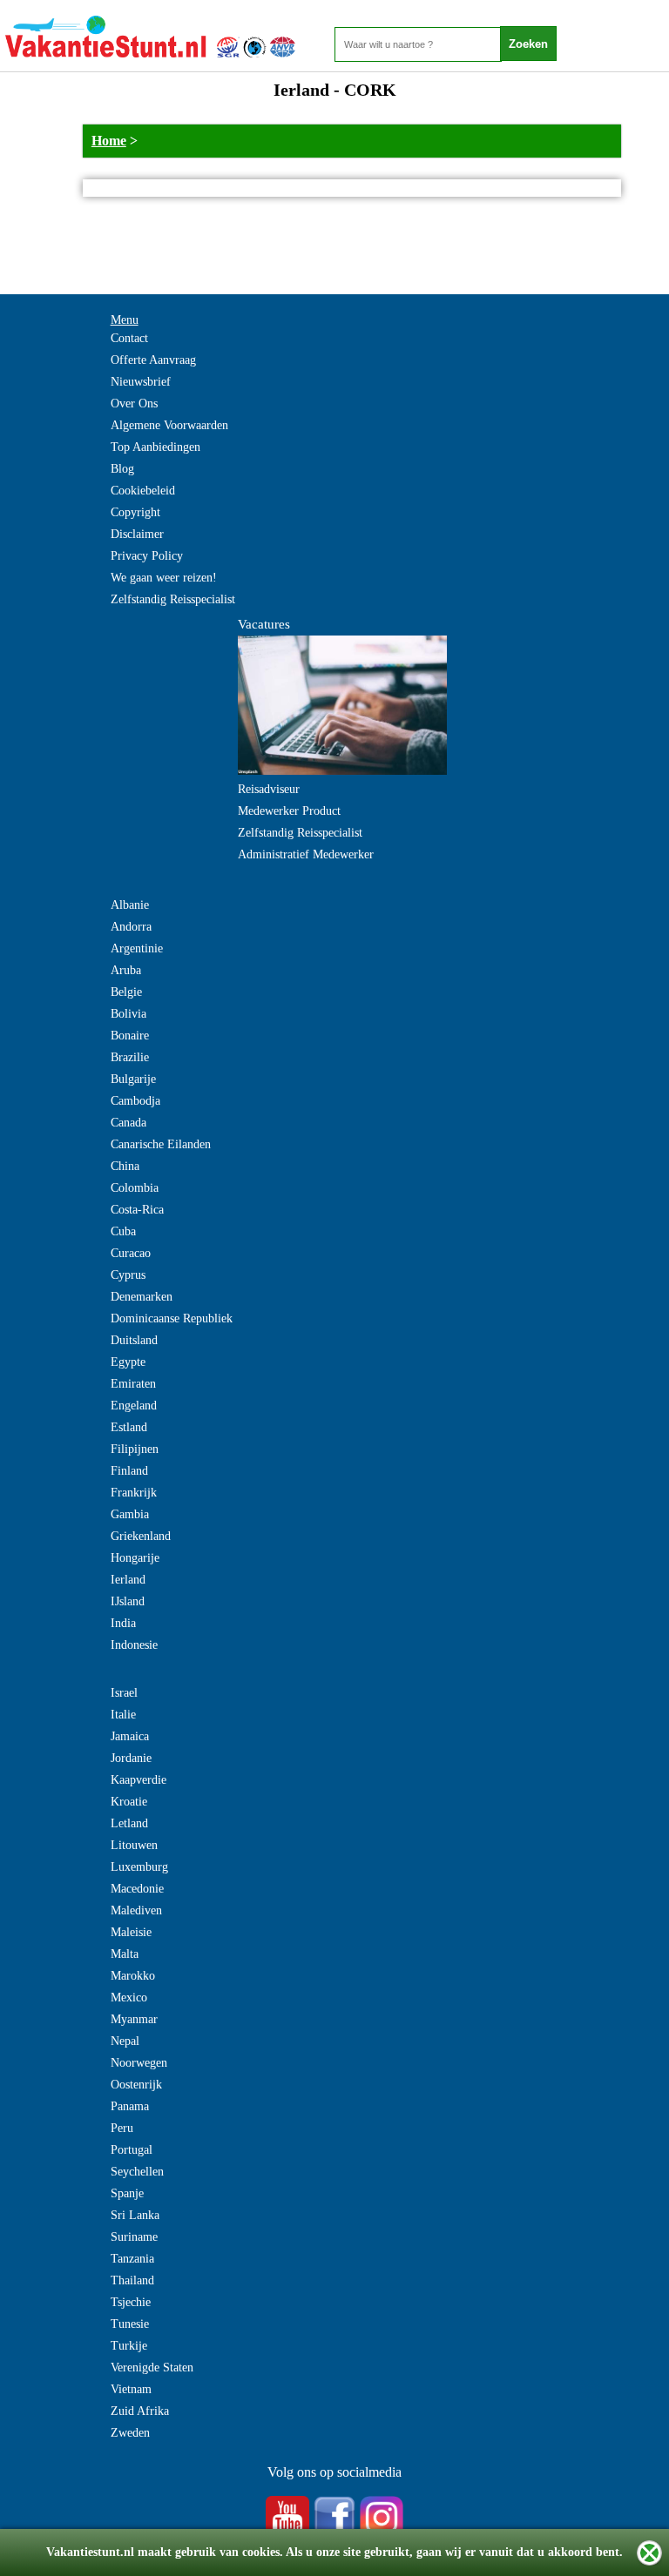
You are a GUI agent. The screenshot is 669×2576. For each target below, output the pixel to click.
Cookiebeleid (143, 491)
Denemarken (142, 1297)
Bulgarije (133, 1079)
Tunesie (130, 2324)
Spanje (127, 2193)
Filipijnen (135, 1449)
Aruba (126, 970)
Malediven (136, 1910)
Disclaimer (137, 534)
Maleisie (131, 1932)
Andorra (131, 927)
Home (109, 141)
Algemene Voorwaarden (169, 425)
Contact (129, 338)
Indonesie (134, 1645)
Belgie (126, 992)
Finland (129, 1471)
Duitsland (134, 1340)
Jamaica (130, 1736)
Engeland (134, 1406)
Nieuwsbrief (141, 382)
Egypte (128, 1362)
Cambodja (135, 1101)
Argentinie (137, 948)
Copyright (135, 512)
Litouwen (134, 1845)
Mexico (129, 1998)
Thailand (132, 2280)
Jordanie (131, 1758)
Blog (122, 469)
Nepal (125, 2041)
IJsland (128, 1601)
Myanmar (134, 2019)
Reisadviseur (269, 789)
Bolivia (128, 1014)
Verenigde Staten (152, 2367)
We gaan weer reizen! (164, 578)
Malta (125, 1954)
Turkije (129, 2346)
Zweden (130, 2433)
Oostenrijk (136, 2085)
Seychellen (137, 2172)
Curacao (131, 1253)
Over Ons (134, 404)
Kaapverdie (139, 1780)
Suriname (134, 2237)
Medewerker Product (289, 811)
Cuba (123, 1231)
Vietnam (131, 2389)
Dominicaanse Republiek (172, 1318)
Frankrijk (134, 1493)
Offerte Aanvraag (153, 360)
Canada (128, 1123)
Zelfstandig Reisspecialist (173, 599)
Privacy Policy (147, 556)
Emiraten (133, 1384)
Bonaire (130, 1036)
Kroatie (129, 1802)
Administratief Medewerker (306, 854)
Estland (129, 1427)
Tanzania (132, 2259)
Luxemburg (139, 1867)
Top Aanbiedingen (155, 447)
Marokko (133, 1976)
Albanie (130, 905)
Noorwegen (139, 2063)
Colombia (135, 1188)
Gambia (130, 1514)
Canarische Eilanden (161, 1144)
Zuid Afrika (140, 2411)
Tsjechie (131, 2302)
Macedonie (137, 1889)
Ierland (128, 1580)
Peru (122, 2128)
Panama (130, 2106)
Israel (124, 1693)
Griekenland (141, 1536)
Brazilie (130, 1057)
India (123, 1623)
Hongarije (135, 1558)
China (125, 1166)
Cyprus (128, 1275)
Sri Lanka (135, 2215)
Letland (129, 1823)
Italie (123, 1715)
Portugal (132, 2150)
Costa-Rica (137, 1210)
